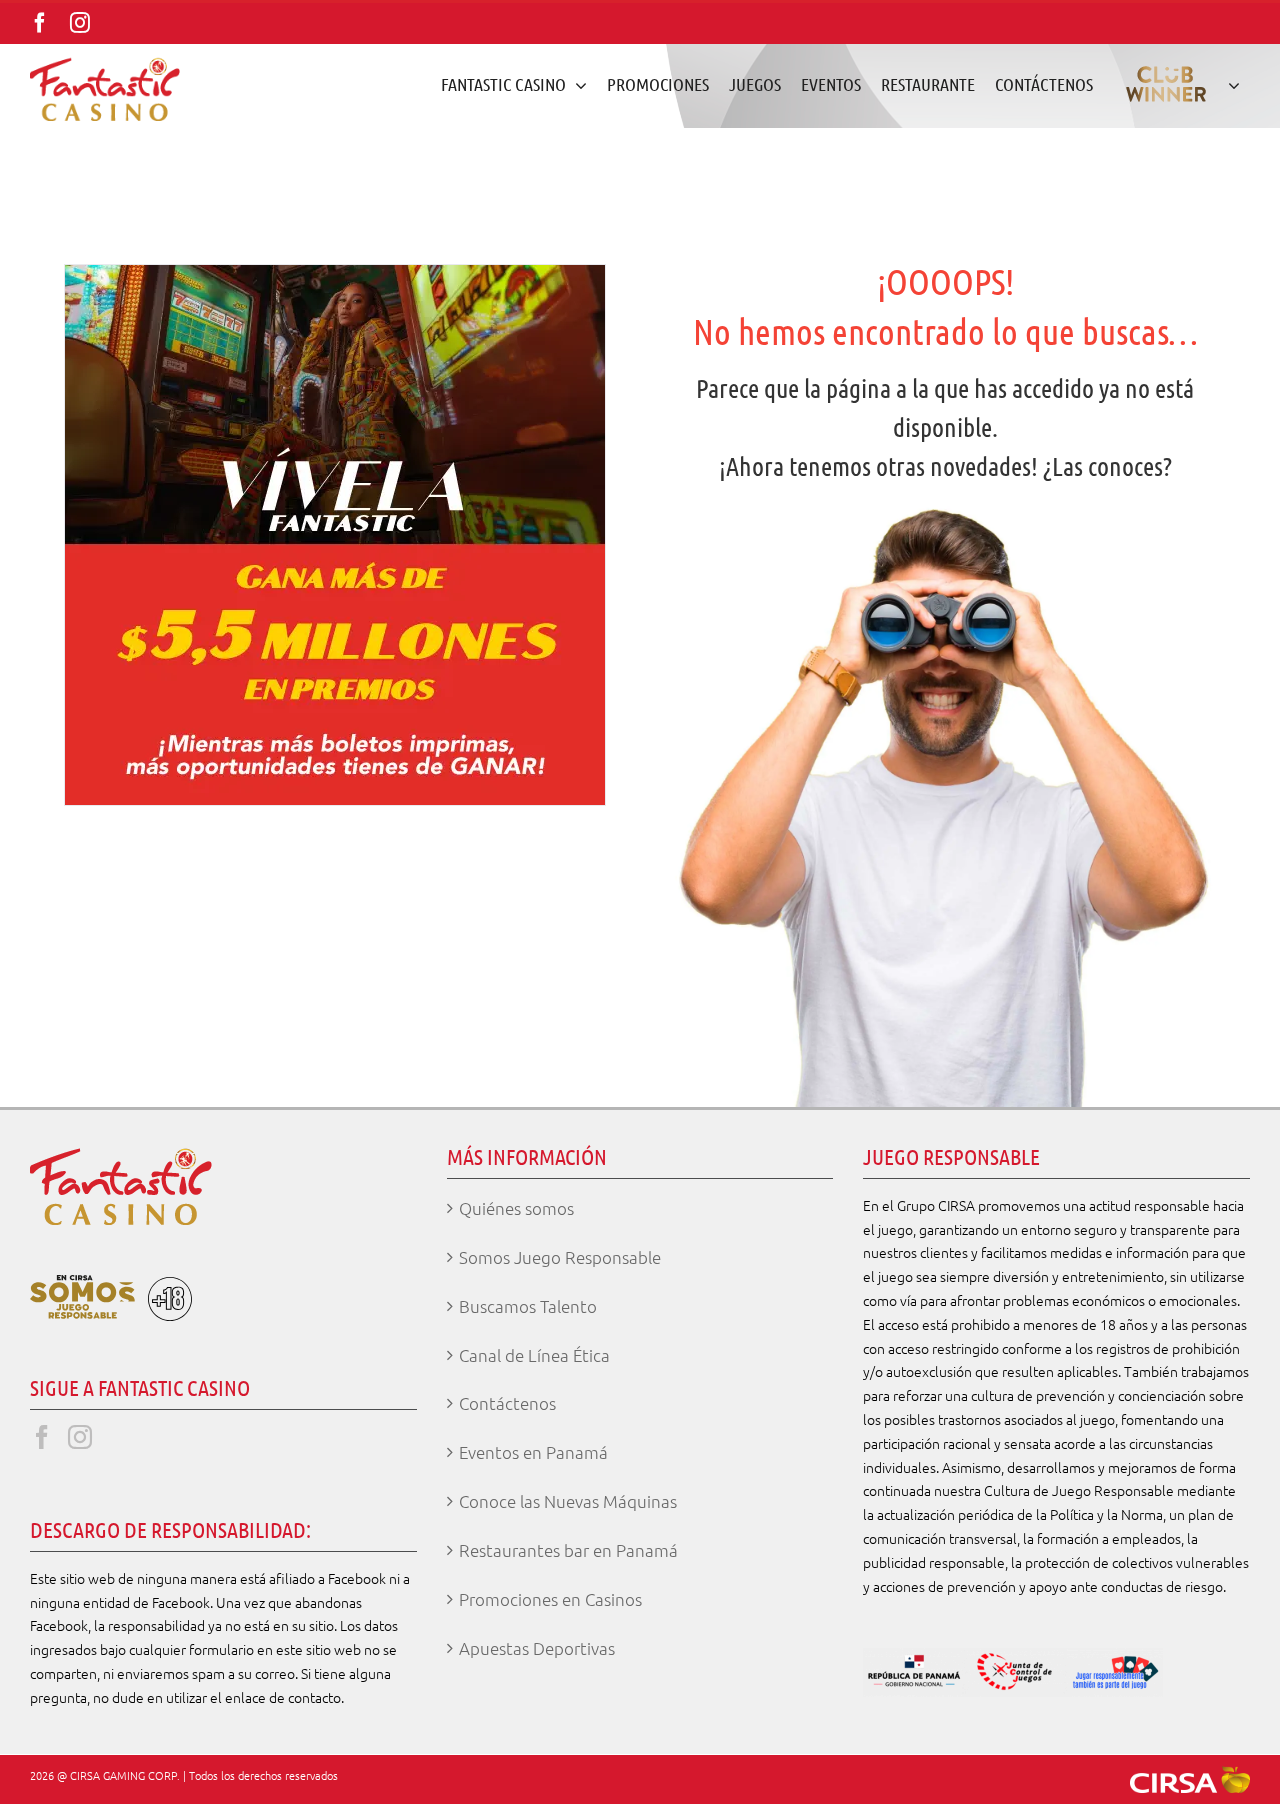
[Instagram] (80, 1437)
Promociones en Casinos (550, 1599)
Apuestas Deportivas (537, 1648)
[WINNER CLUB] (1176, 84)
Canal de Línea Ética (534, 1355)
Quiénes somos (516, 1208)
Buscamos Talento (528, 1306)
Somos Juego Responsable (560, 1257)
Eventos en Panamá (533, 1452)
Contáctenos (507, 1403)
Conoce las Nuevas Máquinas (568, 1501)
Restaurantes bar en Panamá (568, 1550)
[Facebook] (42, 1437)
